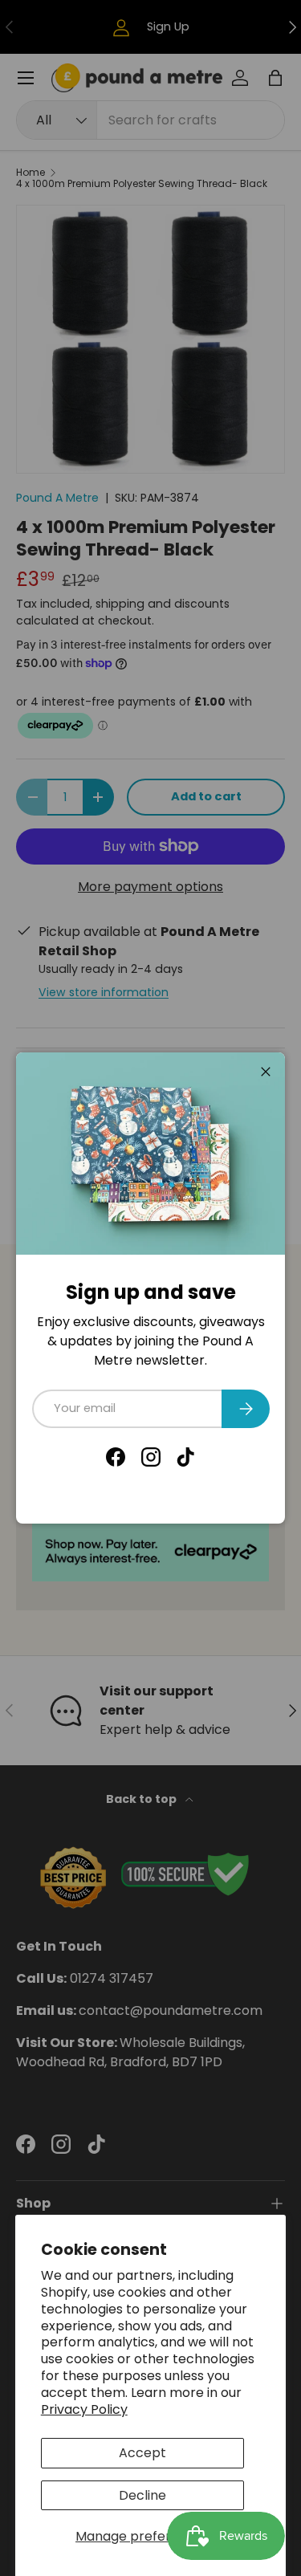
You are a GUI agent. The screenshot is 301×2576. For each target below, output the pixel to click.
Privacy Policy (84, 2409)
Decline (142, 2495)
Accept (142, 2453)
